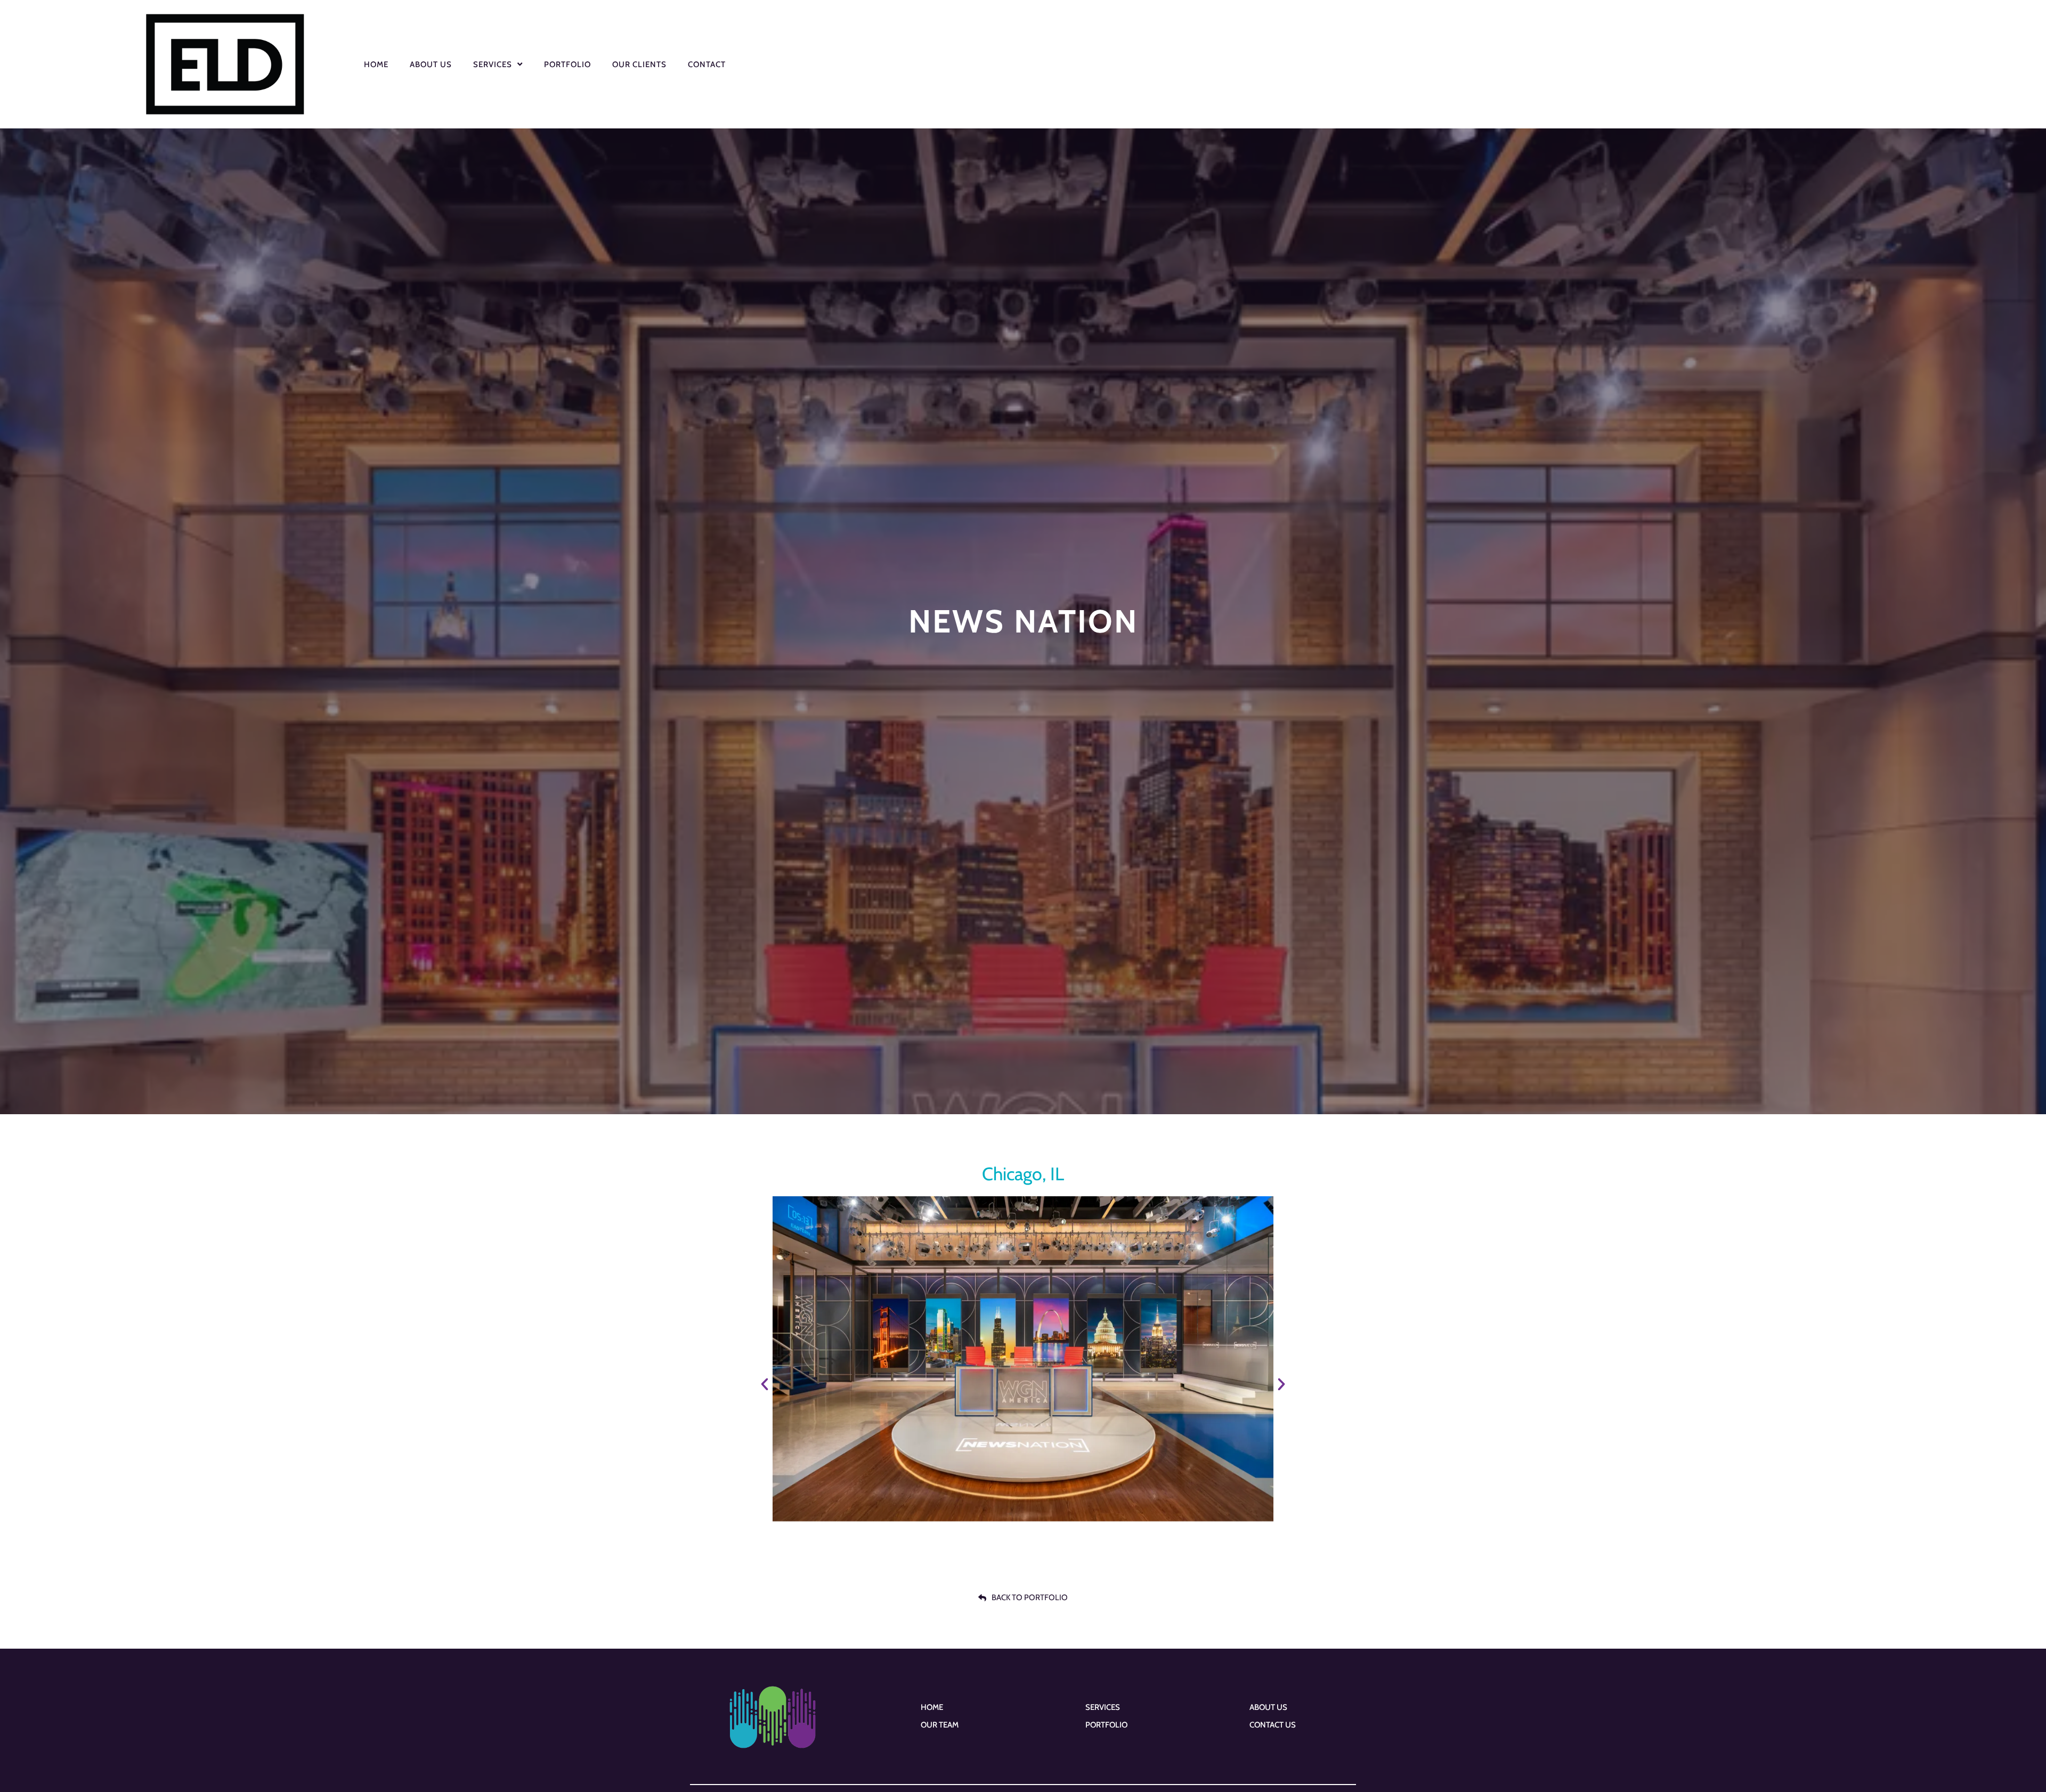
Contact (707, 64)
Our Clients (639, 64)
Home (376, 64)
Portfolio (567, 64)
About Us (431, 64)
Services (493, 64)
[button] (765, 1384)
